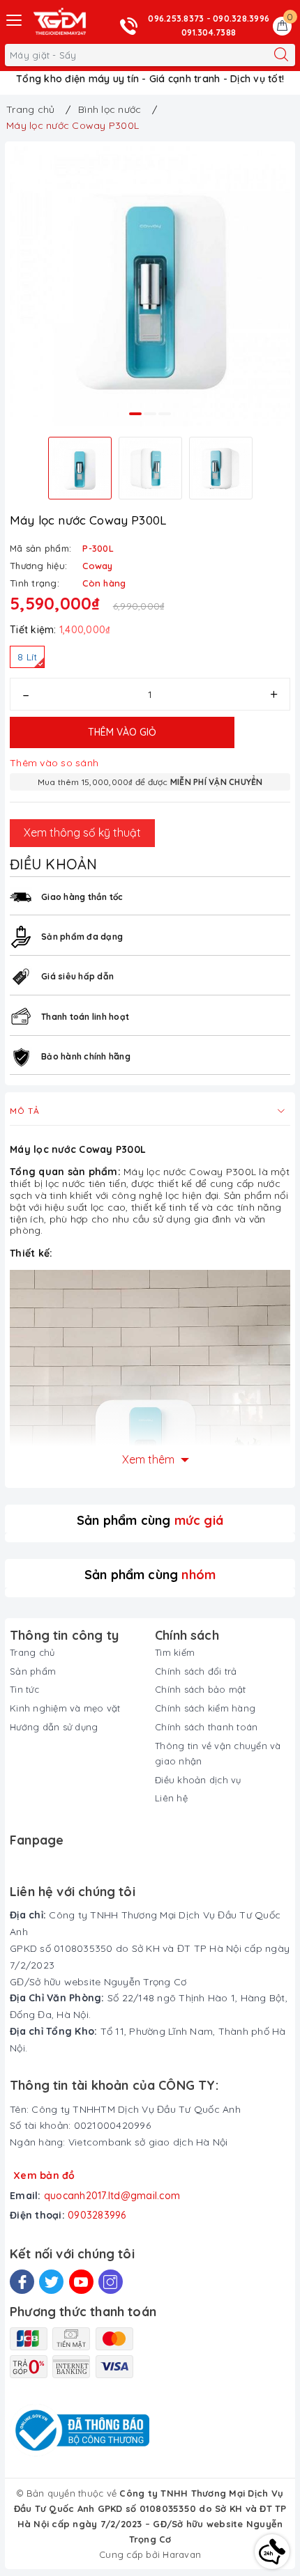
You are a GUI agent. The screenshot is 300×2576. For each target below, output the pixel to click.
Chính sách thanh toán (206, 1727)
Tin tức (24, 1689)
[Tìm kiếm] (281, 55)
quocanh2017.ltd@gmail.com (112, 2196)
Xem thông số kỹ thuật (82, 832)
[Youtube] (81, 2282)
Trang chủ (32, 1652)
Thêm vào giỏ (122, 732)
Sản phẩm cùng (150, 1520)
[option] (150, 286)
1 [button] (135, 414)
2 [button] (150, 414)
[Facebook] (22, 2282)
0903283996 (97, 2215)
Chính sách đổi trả (196, 1671)
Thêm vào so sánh (54, 763)
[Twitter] (51, 2282)
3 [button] (165, 414)
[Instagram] (111, 2282)
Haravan (182, 2554)
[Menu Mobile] (15, 18)
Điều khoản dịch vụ (198, 1780)
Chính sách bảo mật (201, 1689)
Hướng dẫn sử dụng (54, 1727)
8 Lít (27, 657)
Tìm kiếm (175, 1652)
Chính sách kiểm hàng (205, 1708)
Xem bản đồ (44, 2175)
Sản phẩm (33, 1671)
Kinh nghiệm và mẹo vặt (65, 1708)
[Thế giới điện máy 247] (60, 22)
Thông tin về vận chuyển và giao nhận (218, 1753)
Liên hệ (171, 1798)
